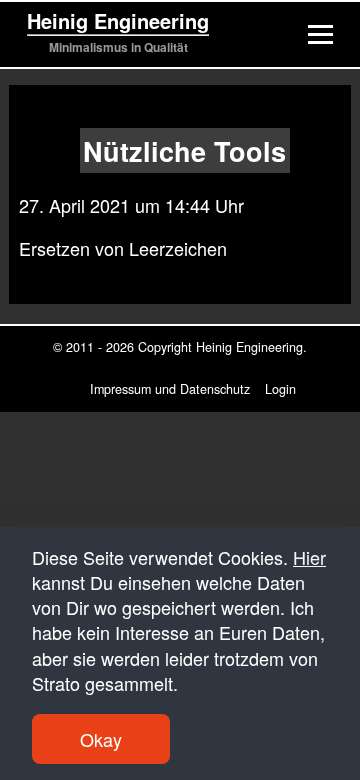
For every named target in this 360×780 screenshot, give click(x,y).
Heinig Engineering (118, 20)
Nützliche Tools (184, 150)
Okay (101, 739)
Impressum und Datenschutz (170, 389)
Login (280, 389)
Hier (309, 557)
